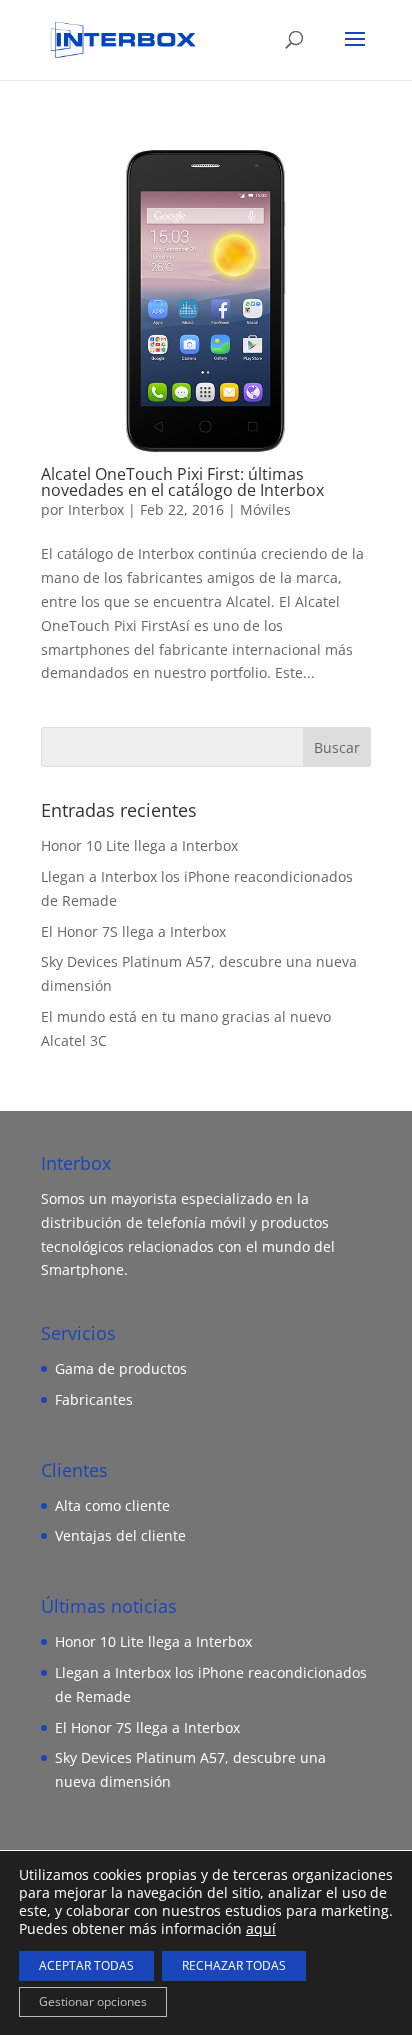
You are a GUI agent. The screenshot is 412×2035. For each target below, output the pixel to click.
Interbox (96, 509)
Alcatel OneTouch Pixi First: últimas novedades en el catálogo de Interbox (182, 482)
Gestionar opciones (93, 2001)
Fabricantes (94, 1399)
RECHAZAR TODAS (234, 1965)
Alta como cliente (112, 1505)
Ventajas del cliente (120, 1535)
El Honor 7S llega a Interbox (133, 931)
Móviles (265, 509)
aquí (261, 1928)
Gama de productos (121, 1368)
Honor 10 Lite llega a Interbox (139, 845)
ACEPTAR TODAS (86, 1965)
